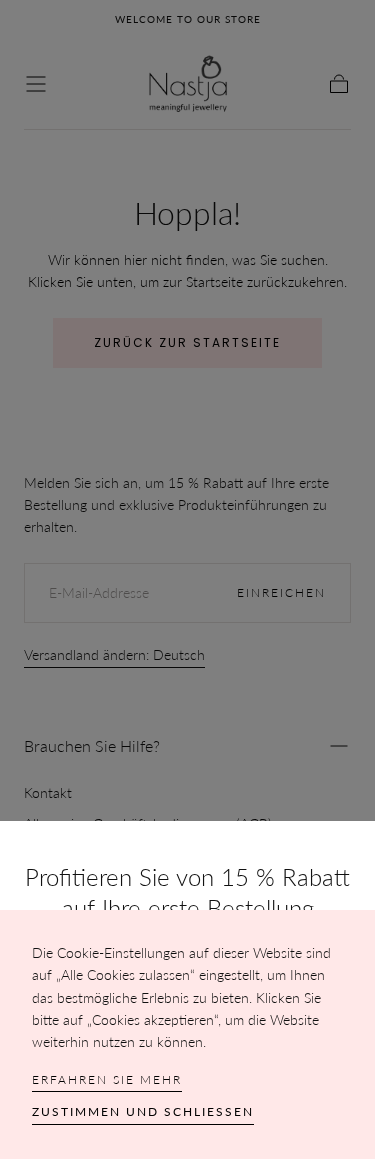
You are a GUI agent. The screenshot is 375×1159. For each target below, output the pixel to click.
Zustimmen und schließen (143, 1111)
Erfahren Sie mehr (107, 1079)
